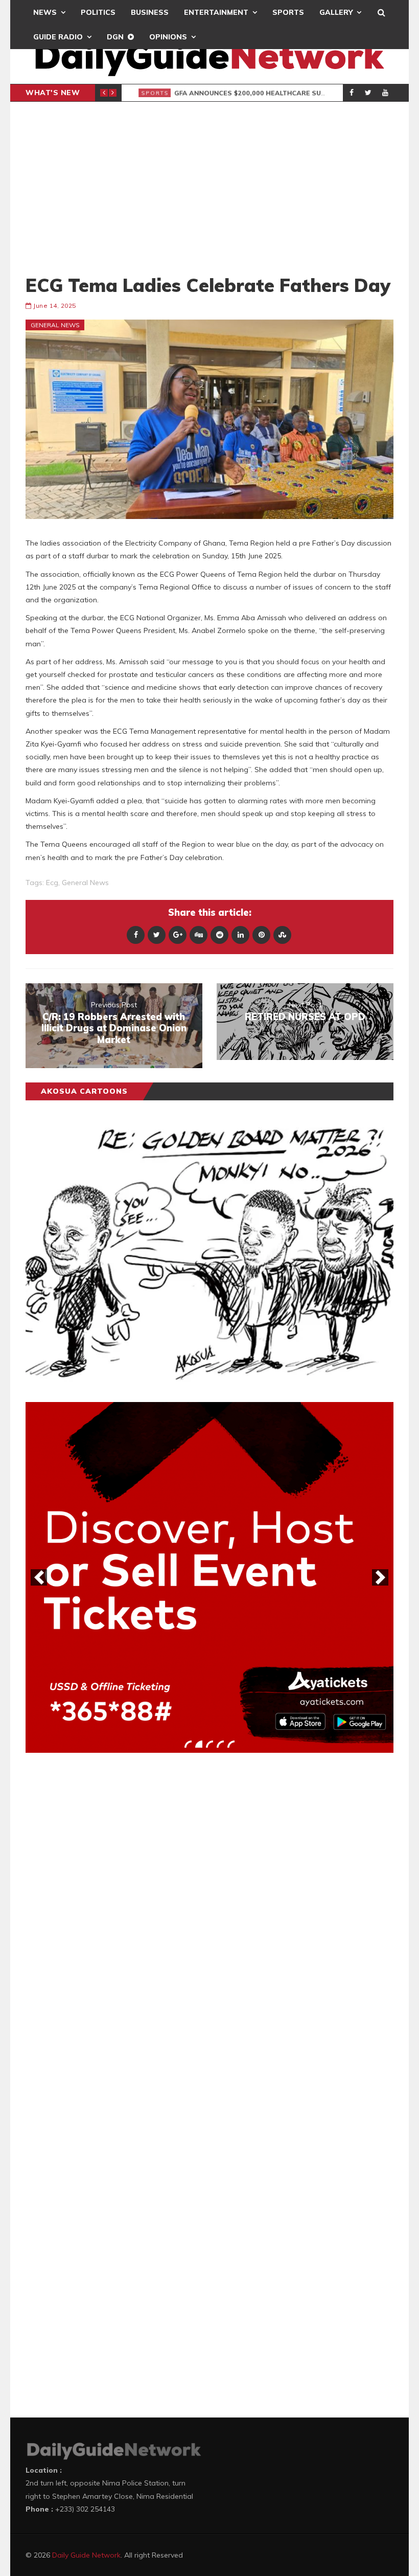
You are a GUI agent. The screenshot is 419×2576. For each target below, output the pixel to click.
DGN (115, 37)
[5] (231, 1744)
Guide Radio (58, 37)
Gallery (336, 12)
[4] (220, 1744)
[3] (209, 1744)
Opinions (168, 37)
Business (150, 12)
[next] (380, 1577)
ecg (52, 883)
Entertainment (216, 12)
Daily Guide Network (86, 2555)
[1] (188, 1744)
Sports (288, 12)
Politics (98, 12)
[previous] (39, 1577)
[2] (199, 1744)
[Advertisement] (209, 188)
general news (85, 883)
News (45, 12)
